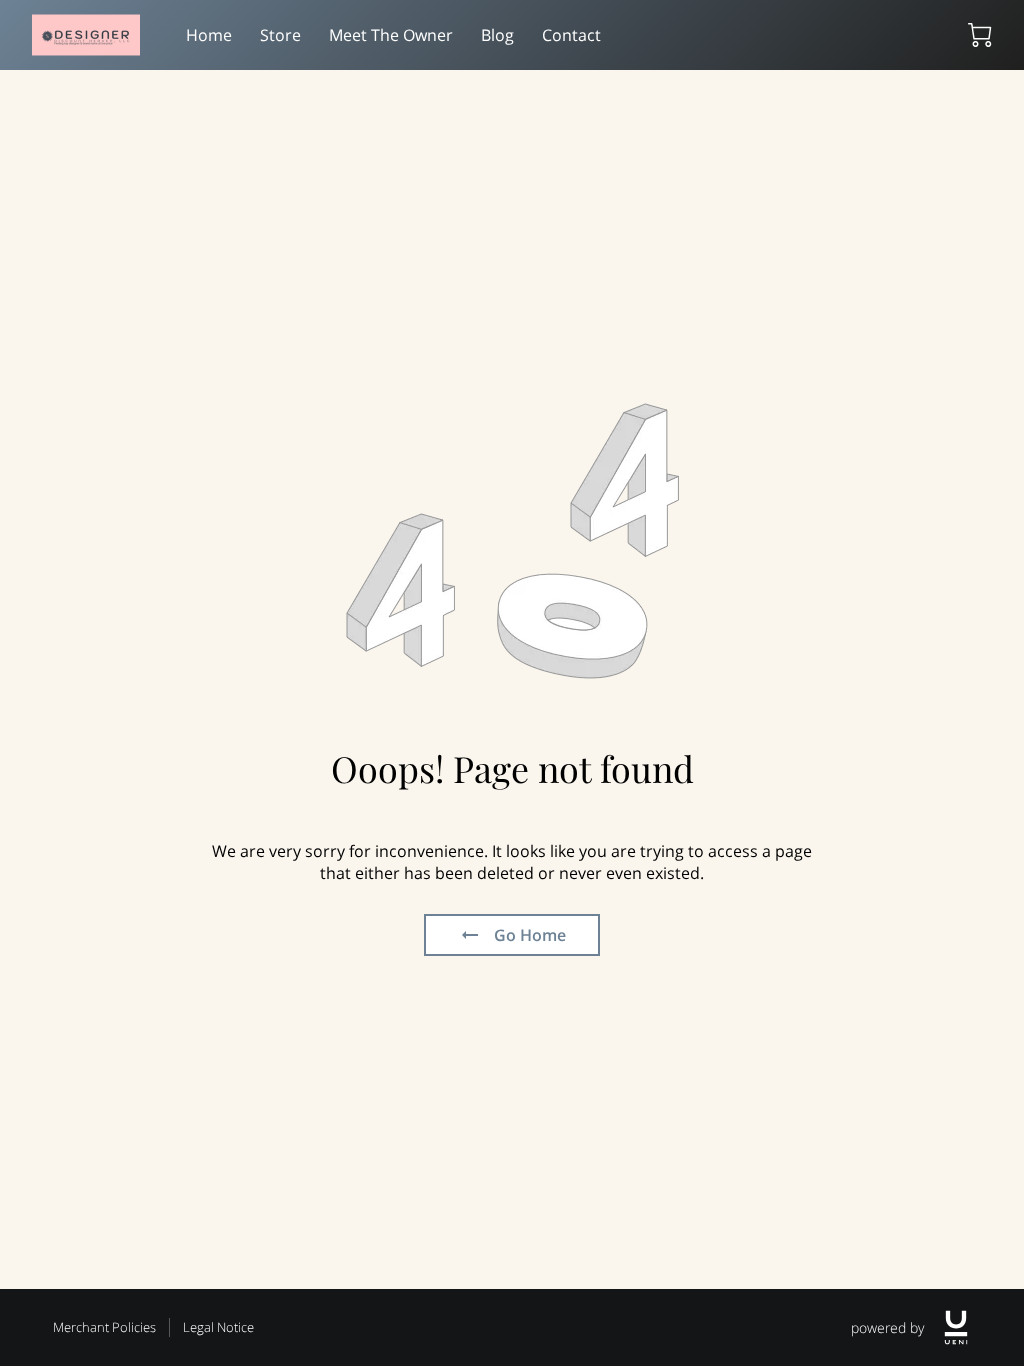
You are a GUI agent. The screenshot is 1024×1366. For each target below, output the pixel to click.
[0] (980, 35)
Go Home (530, 935)
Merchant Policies (104, 1327)
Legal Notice (218, 1327)
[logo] (956, 1327)
